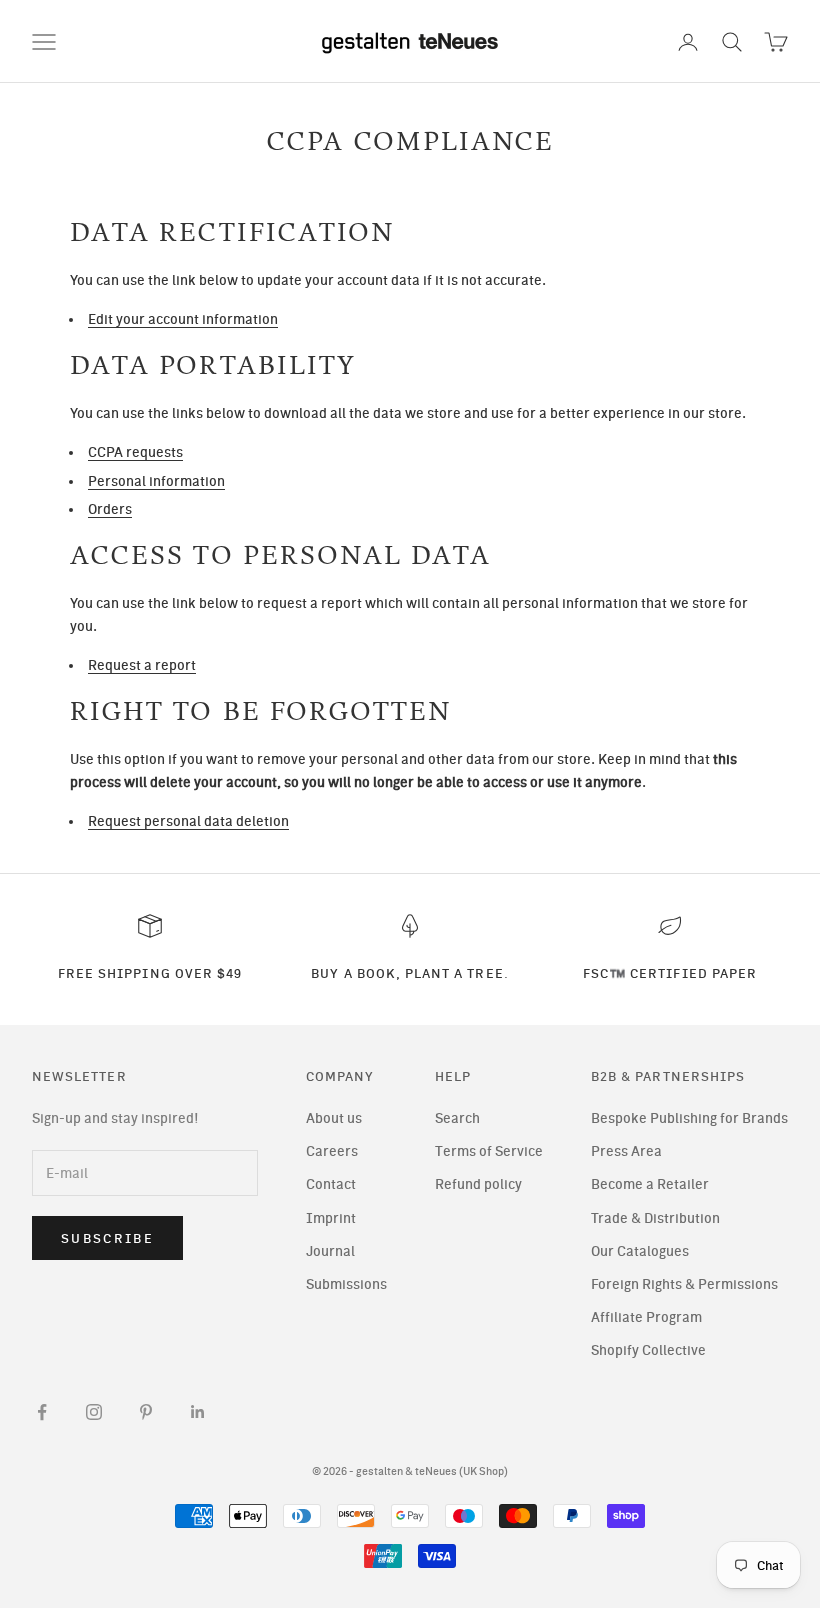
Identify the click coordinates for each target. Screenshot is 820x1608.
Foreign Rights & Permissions (684, 1284)
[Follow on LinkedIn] (198, 1412)
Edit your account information (183, 319)
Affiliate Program (646, 1317)
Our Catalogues (640, 1251)
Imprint (331, 1218)
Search (457, 1118)
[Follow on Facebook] (42, 1412)
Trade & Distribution (655, 1218)
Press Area (626, 1151)
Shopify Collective (648, 1350)
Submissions (346, 1284)
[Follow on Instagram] (94, 1412)
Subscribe (107, 1238)
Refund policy (478, 1184)
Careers (332, 1151)
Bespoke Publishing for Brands (689, 1118)
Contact (331, 1184)
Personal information (156, 481)
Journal (330, 1251)
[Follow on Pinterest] (146, 1412)
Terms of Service (489, 1151)
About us (334, 1118)
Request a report (142, 665)
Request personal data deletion (188, 821)
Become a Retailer (650, 1184)
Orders (110, 509)
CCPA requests (135, 452)
